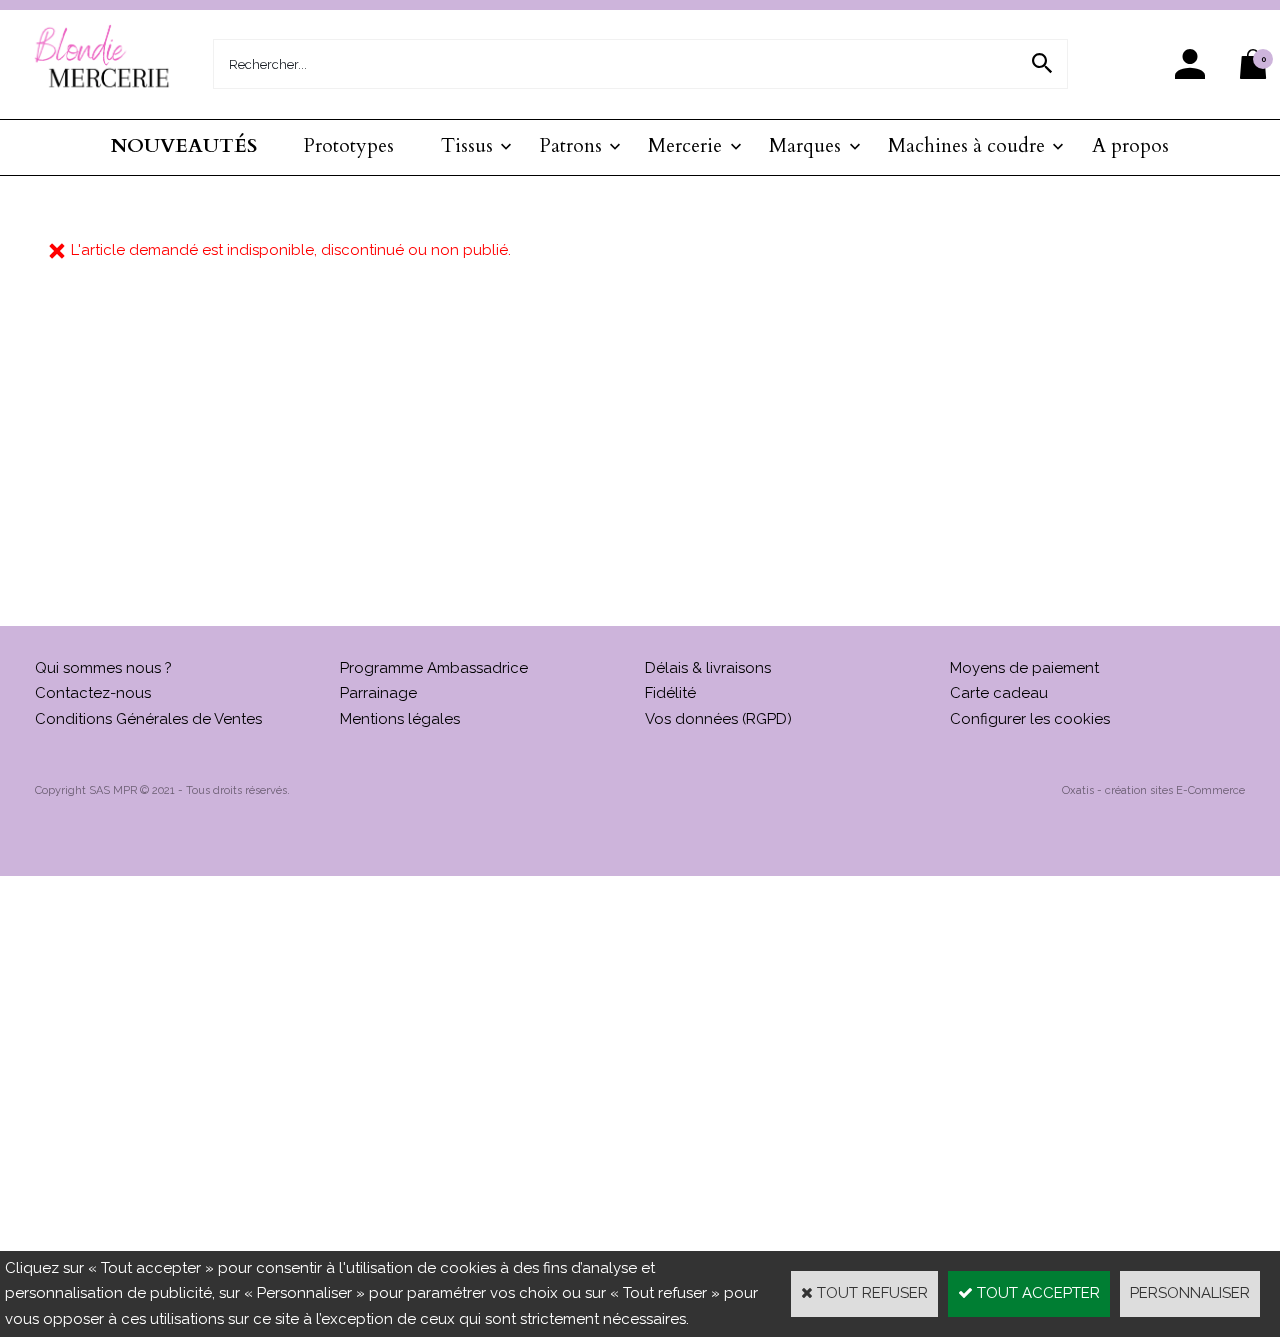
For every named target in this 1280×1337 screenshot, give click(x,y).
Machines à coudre (966, 146)
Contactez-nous (93, 693)
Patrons (571, 146)
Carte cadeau (999, 693)
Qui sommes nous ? (103, 668)
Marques (805, 146)
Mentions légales (400, 719)
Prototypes (349, 146)
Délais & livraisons (708, 668)
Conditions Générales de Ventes (148, 719)
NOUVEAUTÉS (184, 146)
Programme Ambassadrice (434, 668)
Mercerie (685, 146)
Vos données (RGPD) (718, 719)
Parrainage (378, 693)
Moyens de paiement (1024, 668)
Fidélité (670, 693)
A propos (1130, 146)
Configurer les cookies (1030, 719)
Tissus (467, 146)
